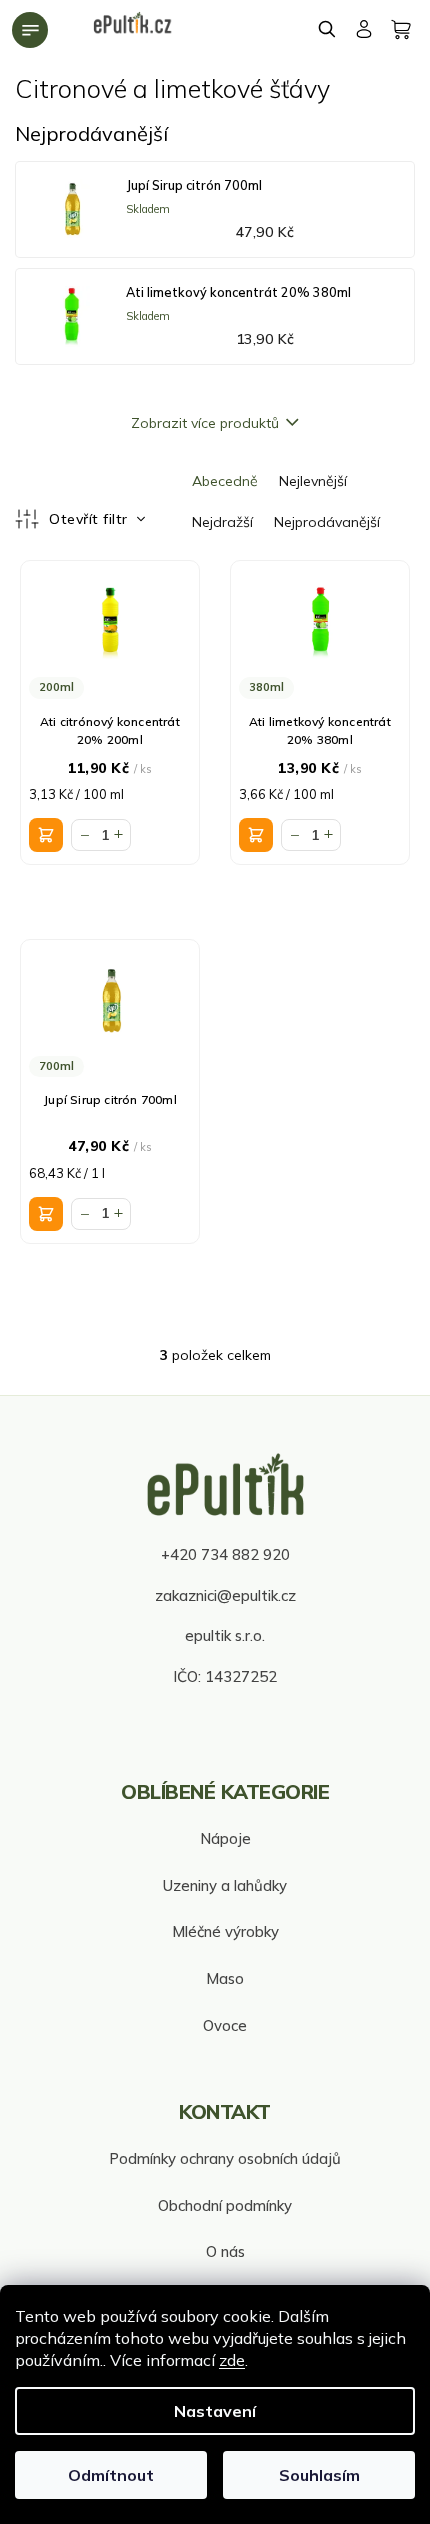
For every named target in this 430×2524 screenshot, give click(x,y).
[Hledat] (328, 29)
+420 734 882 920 (225, 1554)
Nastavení (215, 2411)
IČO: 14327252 (225, 1676)
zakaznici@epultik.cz (225, 1595)
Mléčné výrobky (225, 1931)
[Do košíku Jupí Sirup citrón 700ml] (46, 1214)
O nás (225, 2251)
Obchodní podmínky (225, 2205)
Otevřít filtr (90, 519)
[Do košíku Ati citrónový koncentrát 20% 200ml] (46, 835)
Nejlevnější (313, 481)
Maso (225, 1978)
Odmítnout (111, 2475)
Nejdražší (222, 522)
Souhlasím (319, 2475)
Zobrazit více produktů (205, 423)
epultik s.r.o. (225, 1635)
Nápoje (225, 1838)
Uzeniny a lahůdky (225, 1885)
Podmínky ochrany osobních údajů (225, 2158)
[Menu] (30, 30)
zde (232, 2360)
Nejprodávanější (327, 522)
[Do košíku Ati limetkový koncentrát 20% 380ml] (256, 835)
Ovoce (225, 2025)
